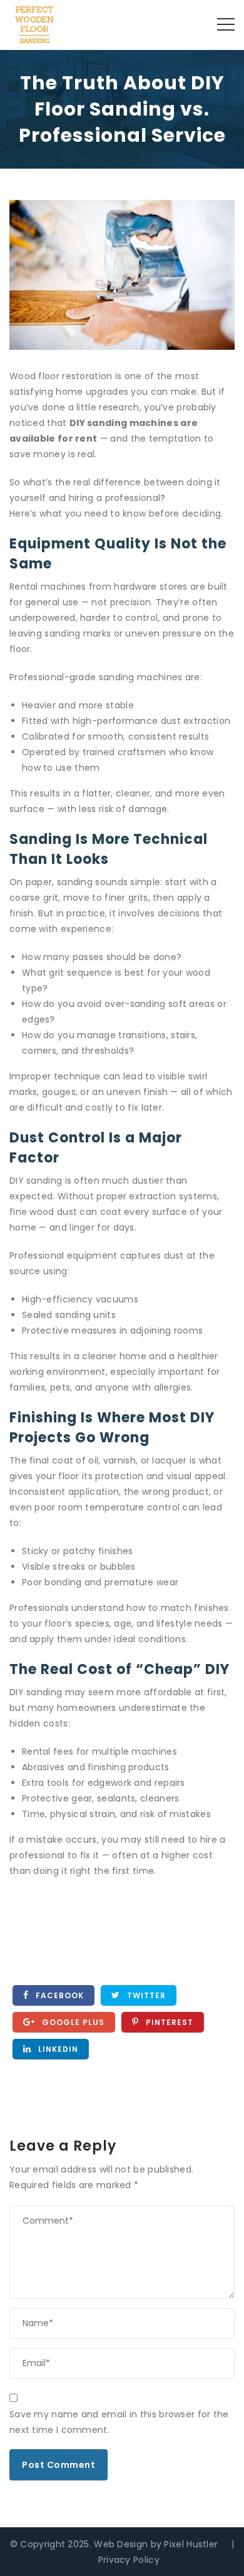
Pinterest (168, 2022)
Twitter (145, 1995)
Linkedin (57, 2049)
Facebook (58, 1995)
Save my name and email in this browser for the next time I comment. (119, 2422)
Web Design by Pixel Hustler (156, 2544)
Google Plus (72, 2022)
